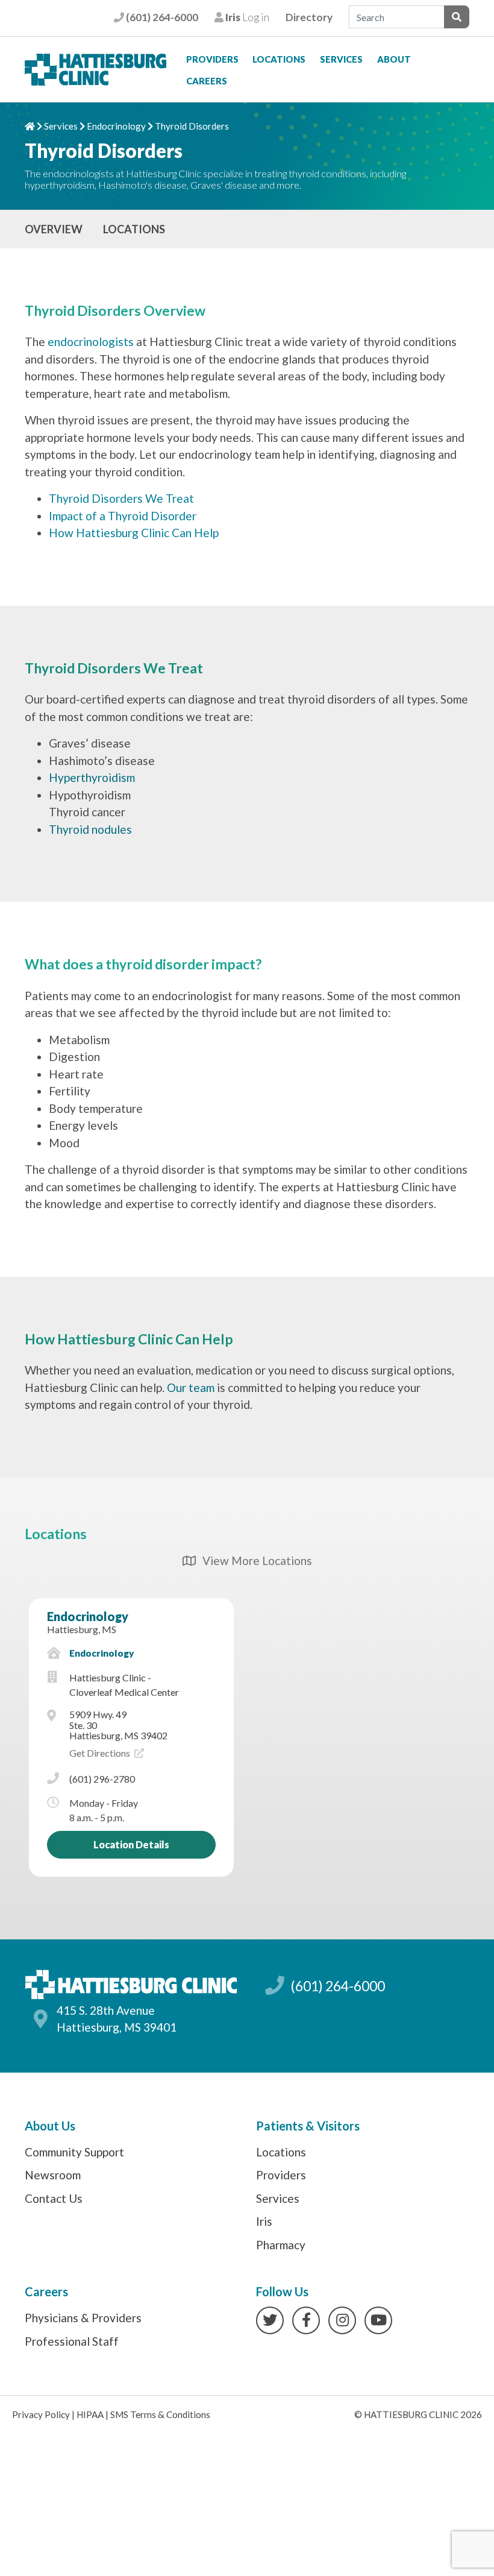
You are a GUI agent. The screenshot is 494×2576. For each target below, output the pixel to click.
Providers (212, 59)
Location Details (131, 1844)
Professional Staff (72, 2341)
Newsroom (53, 2175)
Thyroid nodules (90, 829)
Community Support (74, 2152)
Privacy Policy (41, 2414)
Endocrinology (116, 126)
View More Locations (253, 1560)
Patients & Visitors (308, 2126)
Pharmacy (281, 2245)
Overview (54, 229)
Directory (309, 17)
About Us (50, 2126)
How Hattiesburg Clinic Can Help (134, 533)
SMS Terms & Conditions (160, 2414)
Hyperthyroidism (92, 777)
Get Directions (101, 1753)
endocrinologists (91, 342)
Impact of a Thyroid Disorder (123, 516)
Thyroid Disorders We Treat (121, 498)
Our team (191, 1387)
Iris (264, 2221)
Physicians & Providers (83, 2318)
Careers (207, 81)
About (394, 59)
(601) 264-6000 (161, 17)
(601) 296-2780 (102, 1779)
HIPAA (90, 2414)
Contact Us (54, 2198)
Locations (279, 59)
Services (341, 59)
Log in (246, 17)
